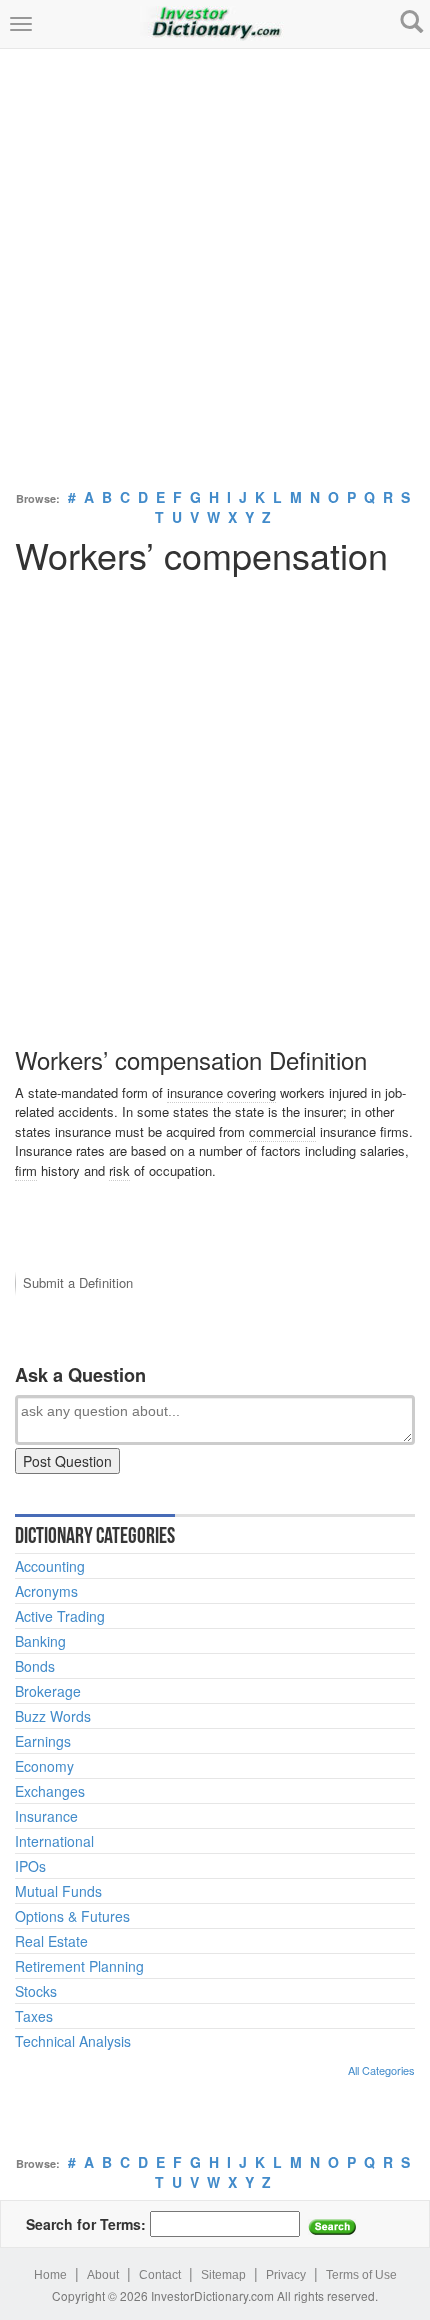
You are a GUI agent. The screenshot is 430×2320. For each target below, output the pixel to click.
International (54, 1841)
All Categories (381, 2070)
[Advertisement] (215, 264)
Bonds (35, 1666)
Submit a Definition (78, 1282)
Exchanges (50, 1791)
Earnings (43, 1741)
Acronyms (46, 1591)
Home (50, 2275)
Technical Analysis (73, 2041)
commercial (282, 1131)
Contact (160, 2275)
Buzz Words (53, 1716)
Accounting (50, 1566)
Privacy (286, 2275)
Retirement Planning (79, 1966)
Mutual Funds (58, 1891)
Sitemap (223, 2275)
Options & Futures (72, 1916)
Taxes (34, 2016)
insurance (195, 1092)
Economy (44, 1766)
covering (251, 1092)
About (103, 2275)
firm (26, 1170)
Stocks (36, 1991)
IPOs (30, 1866)
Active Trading (60, 1616)
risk (119, 1170)
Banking (40, 1641)
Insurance (46, 1816)
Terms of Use (361, 2275)
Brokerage (48, 1691)
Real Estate (51, 1941)
